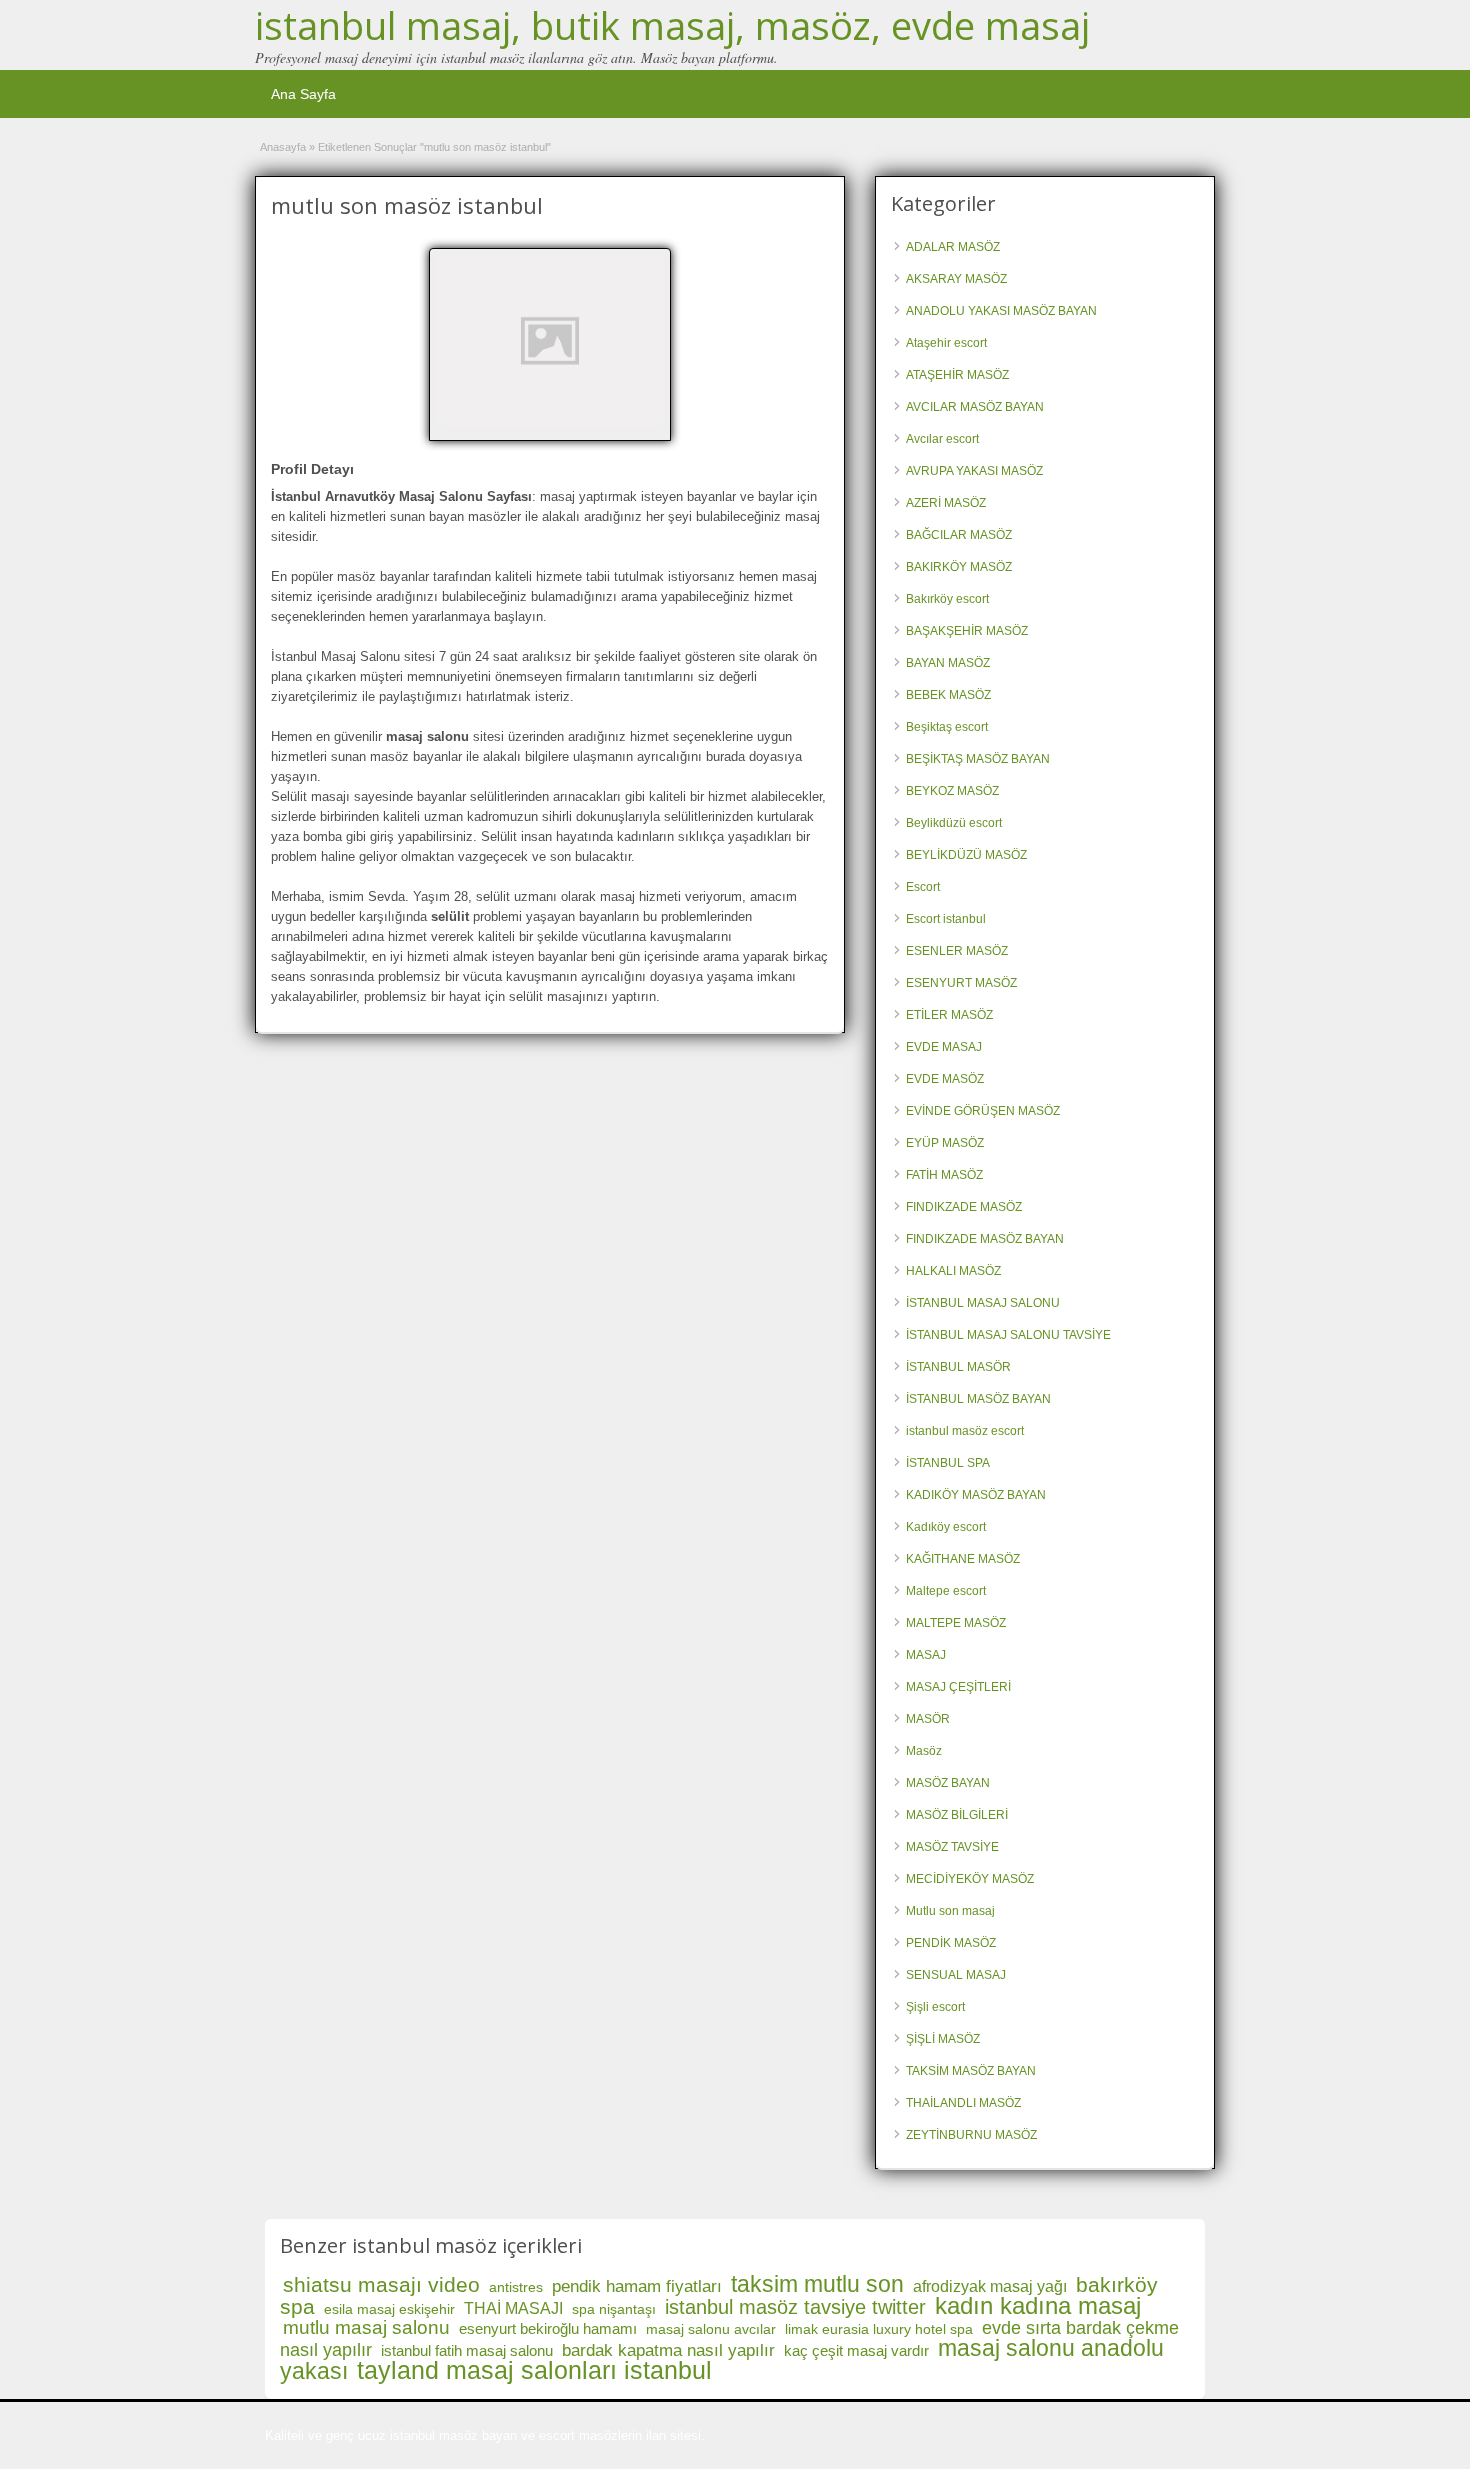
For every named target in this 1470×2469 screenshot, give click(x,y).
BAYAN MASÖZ (948, 663)
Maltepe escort (946, 1591)
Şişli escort (935, 2007)
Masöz (924, 1751)
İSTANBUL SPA (948, 1463)
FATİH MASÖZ (944, 1175)
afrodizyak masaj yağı (990, 2286)
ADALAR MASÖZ (953, 247)
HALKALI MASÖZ (953, 1271)
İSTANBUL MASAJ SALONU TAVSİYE (1008, 1335)
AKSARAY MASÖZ (956, 279)
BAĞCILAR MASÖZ (959, 535)
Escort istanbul (946, 919)
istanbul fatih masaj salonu (467, 2350)
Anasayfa (283, 147)
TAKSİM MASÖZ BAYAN (971, 2071)
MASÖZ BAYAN (948, 1783)
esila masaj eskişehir (389, 2309)
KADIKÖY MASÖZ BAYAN (976, 1495)
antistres (516, 2287)
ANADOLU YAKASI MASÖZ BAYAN (1001, 311)
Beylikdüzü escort (954, 823)
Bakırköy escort (947, 599)
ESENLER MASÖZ (957, 951)
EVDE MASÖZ (945, 1079)
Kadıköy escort (946, 1527)
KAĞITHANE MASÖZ (963, 1559)
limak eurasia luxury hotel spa (879, 2329)
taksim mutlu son (817, 2284)
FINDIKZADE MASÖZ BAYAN (985, 1239)
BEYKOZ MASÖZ (952, 791)
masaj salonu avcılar (711, 2329)
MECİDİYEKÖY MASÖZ (970, 1879)
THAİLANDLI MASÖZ (963, 2103)
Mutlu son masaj (950, 1911)
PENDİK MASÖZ (951, 1943)
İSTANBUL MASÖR (958, 1367)
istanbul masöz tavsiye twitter (795, 2307)
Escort (923, 887)
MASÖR (928, 1719)
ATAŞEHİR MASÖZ (957, 375)
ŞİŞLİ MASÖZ (943, 2039)
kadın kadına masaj (1038, 2305)
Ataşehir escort (946, 343)
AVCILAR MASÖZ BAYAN (975, 407)
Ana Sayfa (303, 94)
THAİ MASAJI (513, 2308)
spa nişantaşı (614, 2309)
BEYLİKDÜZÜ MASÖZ (966, 855)
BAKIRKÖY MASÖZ (959, 567)
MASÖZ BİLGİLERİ (957, 1815)
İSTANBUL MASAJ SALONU (983, 1303)
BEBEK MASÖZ (948, 695)
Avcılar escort (942, 439)
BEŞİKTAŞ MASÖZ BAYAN (978, 759)
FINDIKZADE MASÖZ (964, 1207)
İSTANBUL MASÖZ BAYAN (978, 1399)
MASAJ (926, 1655)
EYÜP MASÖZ (945, 1143)
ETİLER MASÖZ (949, 1015)
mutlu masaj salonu (366, 2327)
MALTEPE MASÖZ (956, 1623)
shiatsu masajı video (381, 2284)
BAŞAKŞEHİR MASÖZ (967, 631)
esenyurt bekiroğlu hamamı (548, 2328)
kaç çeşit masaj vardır (856, 2350)
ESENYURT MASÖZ (961, 983)
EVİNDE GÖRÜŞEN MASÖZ (983, 1111)
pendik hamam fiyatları (637, 2286)
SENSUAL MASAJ (956, 1975)
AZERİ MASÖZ (946, 503)
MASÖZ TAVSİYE (952, 1847)
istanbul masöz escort (965, 1431)
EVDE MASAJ (944, 1047)
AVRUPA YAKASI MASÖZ (974, 471)
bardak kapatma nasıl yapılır (668, 2350)
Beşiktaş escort (947, 727)
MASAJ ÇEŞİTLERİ (958, 1687)
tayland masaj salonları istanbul (534, 2370)
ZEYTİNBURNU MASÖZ (971, 2135)
